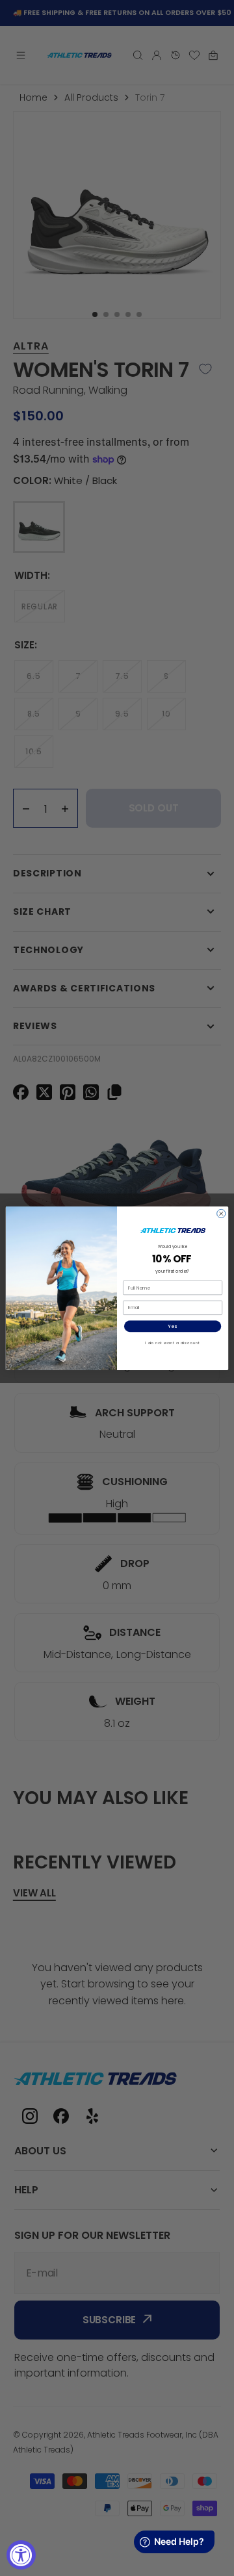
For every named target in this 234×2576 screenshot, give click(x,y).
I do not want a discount (173, 1343)
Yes (173, 1326)
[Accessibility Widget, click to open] (21, 2555)
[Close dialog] (221, 1213)
